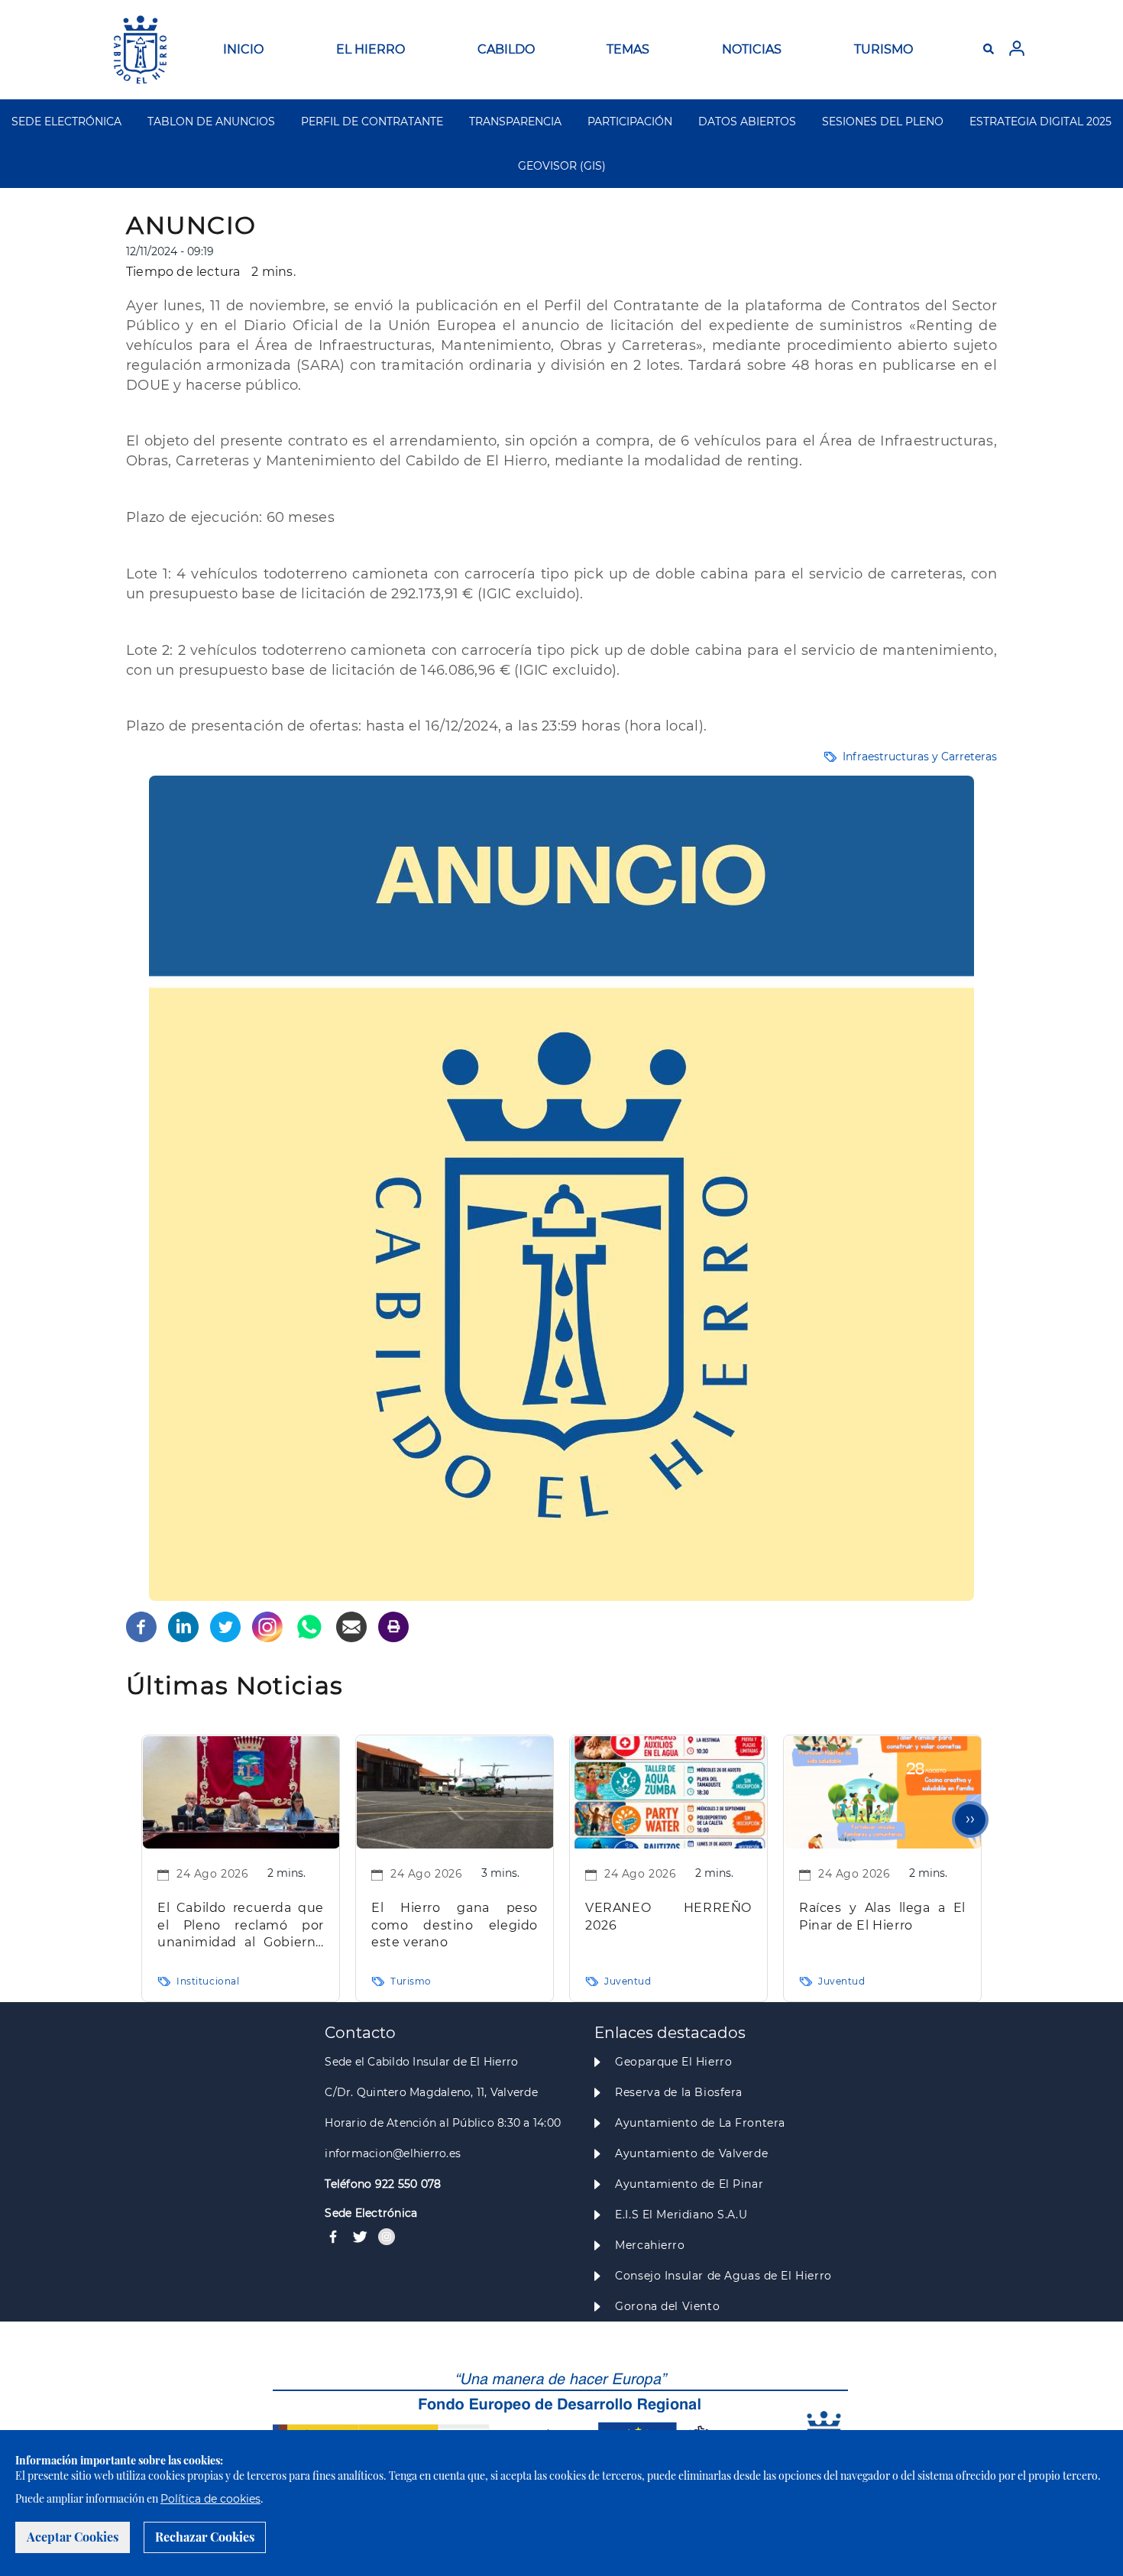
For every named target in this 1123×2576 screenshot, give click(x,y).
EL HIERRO (371, 49)
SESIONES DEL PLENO (883, 122)
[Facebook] (141, 1626)
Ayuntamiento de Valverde (691, 2153)
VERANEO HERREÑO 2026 (668, 1917)
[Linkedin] (183, 1626)
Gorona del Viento (667, 2306)
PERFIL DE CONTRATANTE (372, 122)
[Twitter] (225, 1626)
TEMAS (628, 49)
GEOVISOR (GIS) (562, 166)
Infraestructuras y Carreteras (920, 757)
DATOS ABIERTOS (747, 122)
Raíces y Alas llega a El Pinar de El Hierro (882, 1917)
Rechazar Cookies (205, 2537)
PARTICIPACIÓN (630, 122)
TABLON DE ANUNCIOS (211, 122)
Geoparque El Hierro (673, 2062)
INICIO (243, 49)
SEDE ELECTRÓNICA (66, 122)
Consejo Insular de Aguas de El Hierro (723, 2276)
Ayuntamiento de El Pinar (689, 2184)
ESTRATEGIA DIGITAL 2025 (1040, 122)
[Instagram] (267, 1626)
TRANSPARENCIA (515, 122)
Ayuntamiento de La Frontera (700, 2123)
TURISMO (884, 49)
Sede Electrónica (371, 2213)
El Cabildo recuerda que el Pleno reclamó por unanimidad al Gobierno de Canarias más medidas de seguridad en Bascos (241, 1926)
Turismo (411, 1981)
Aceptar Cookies (73, 2537)
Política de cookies (210, 2499)
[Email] (351, 1626)
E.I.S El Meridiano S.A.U (681, 2215)
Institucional (208, 1981)
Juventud (628, 1981)
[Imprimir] (393, 1626)
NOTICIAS (752, 49)
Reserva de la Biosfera (679, 2092)
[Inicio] (140, 50)
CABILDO (506, 49)
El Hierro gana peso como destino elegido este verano (455, 1925)
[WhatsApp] (309, 1626)
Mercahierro (650, 2245)
